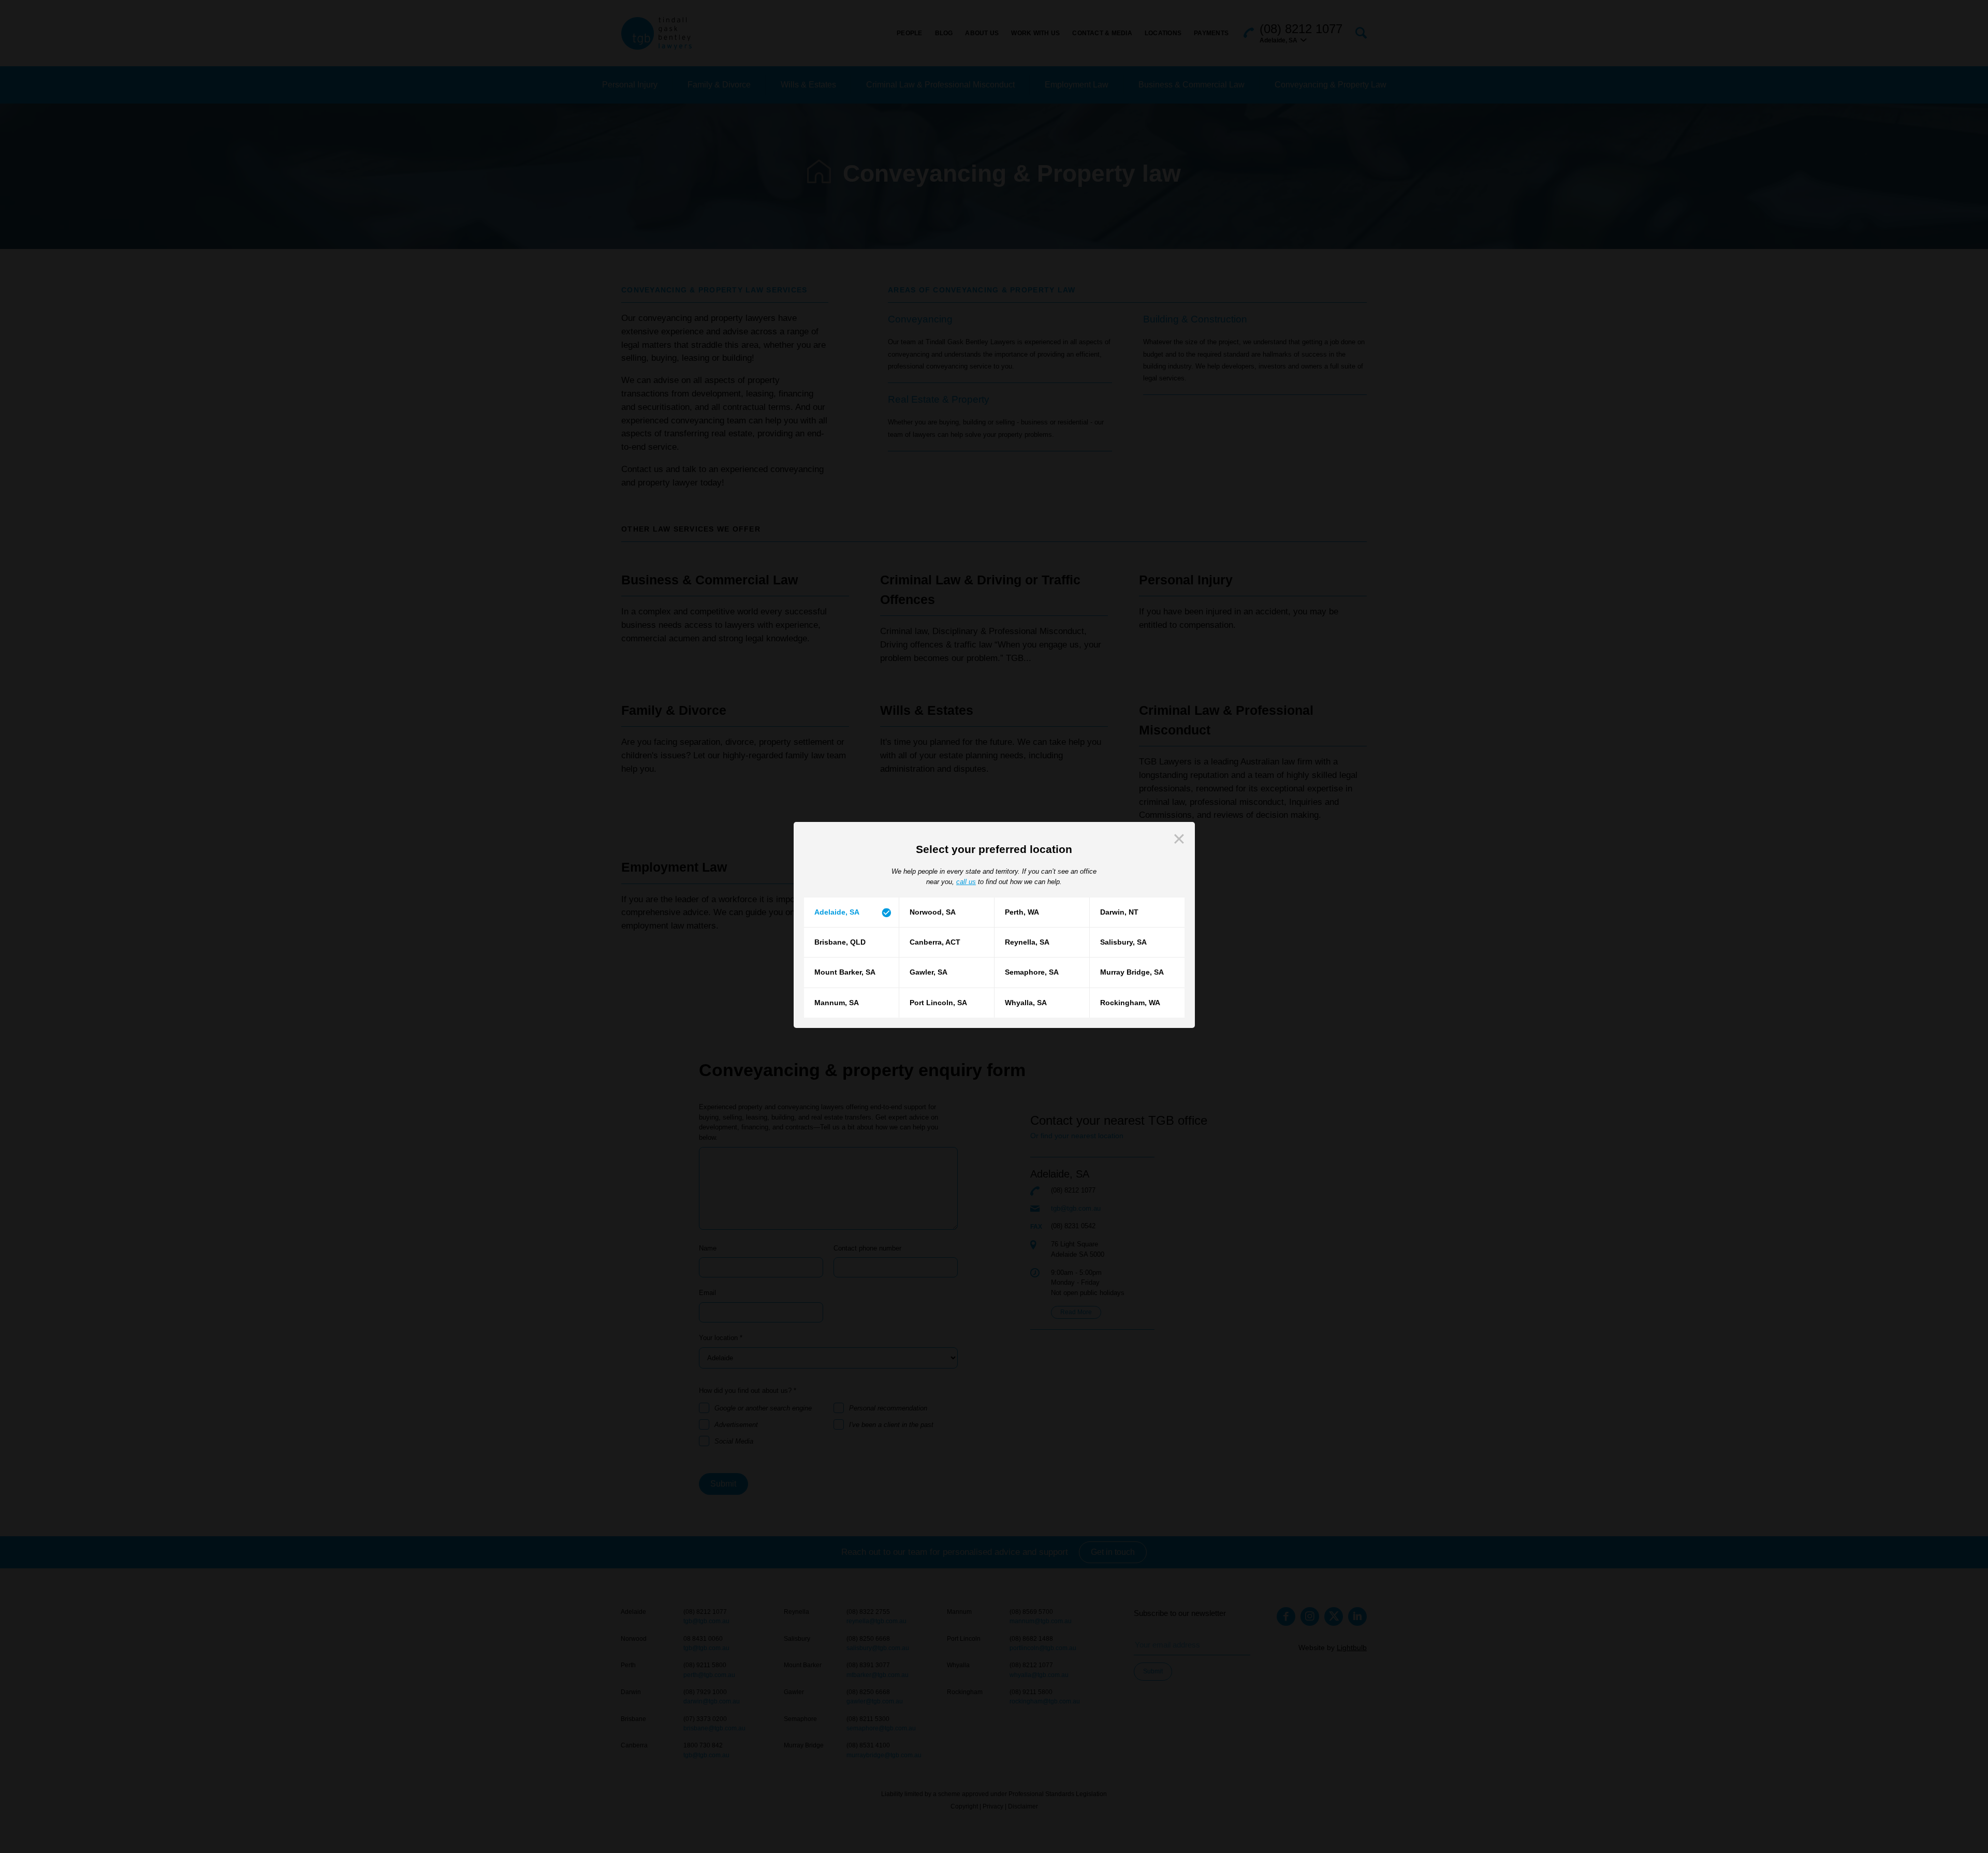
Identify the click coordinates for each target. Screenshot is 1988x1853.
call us (966, 882)
